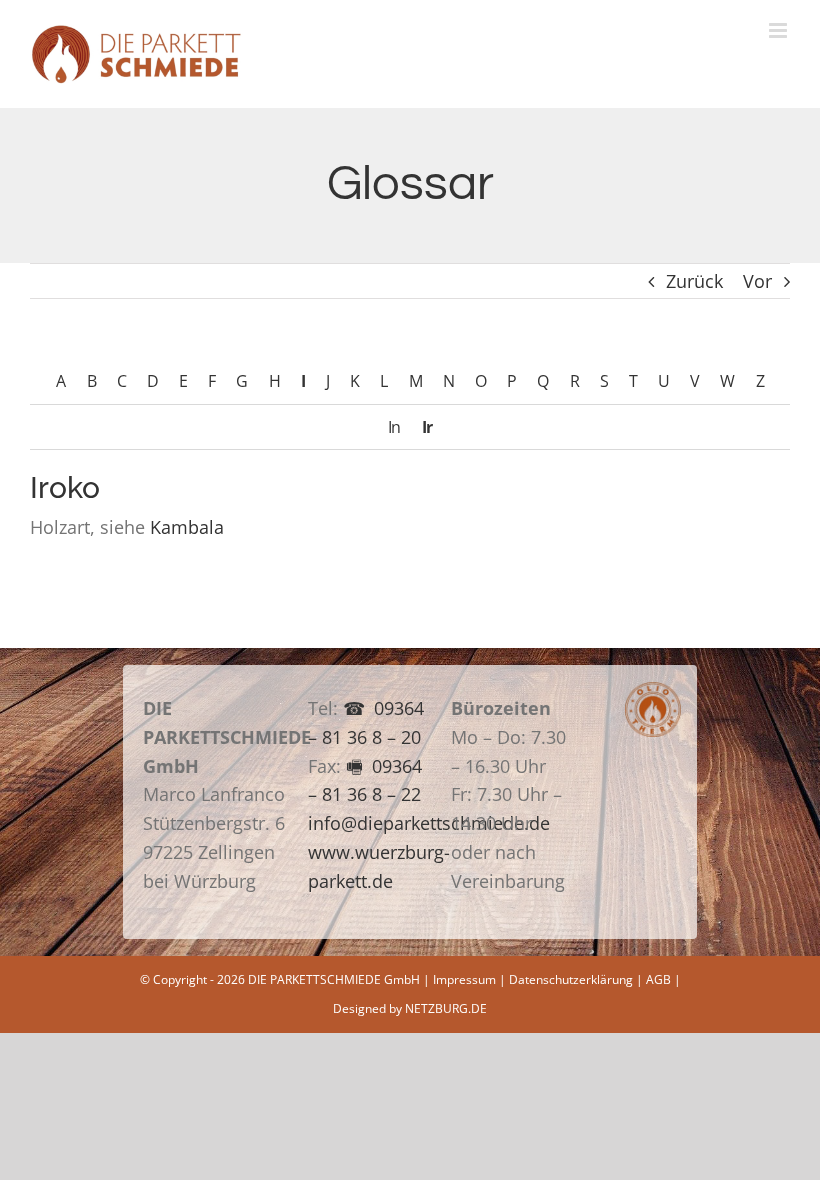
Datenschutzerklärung (571, 979)
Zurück (694, 281)
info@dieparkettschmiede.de (429, 823)
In (394, 427)
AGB (658, 979)
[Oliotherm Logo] (653, 691)
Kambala (187, 527)
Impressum (464, 979)
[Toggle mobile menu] (779, 30)
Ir (427, 427)
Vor (757, 281)
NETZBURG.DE (446, 1008)
